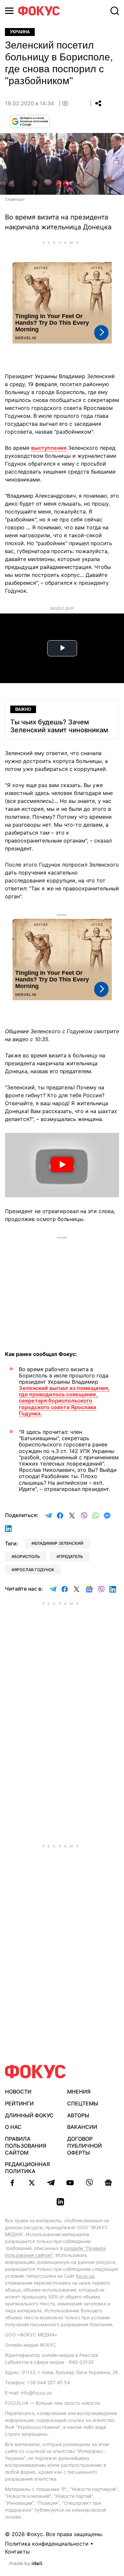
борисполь (27, 1556)
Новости (18, 2092)
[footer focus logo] (35, 2072)
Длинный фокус (29, 2115)
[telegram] (51, 2183)
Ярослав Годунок (34, 1570)
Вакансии (82, 2127)
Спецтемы (83, 2103)
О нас (13, 2127)
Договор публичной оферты (84, 2146)
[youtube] (70, 2183)
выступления (49, 448)
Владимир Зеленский (59, 1543)
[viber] (89, 2183)
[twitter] (32, 2183)
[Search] (115, 11)
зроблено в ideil (26, 2564)
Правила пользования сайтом (26, 2146)
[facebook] (13, 2183)
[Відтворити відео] (62, 1165)
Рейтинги (19, 2103)
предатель (71, 1556)
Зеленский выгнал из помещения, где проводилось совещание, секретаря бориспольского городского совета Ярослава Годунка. (64, 1401)
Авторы (78, 2115)
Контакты (17, 2552)
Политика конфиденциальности (47, 2544)
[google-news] (108, 2183)
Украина (20, 32)
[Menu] (9, 11)
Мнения (79, 2092)
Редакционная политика (27, 2168)
